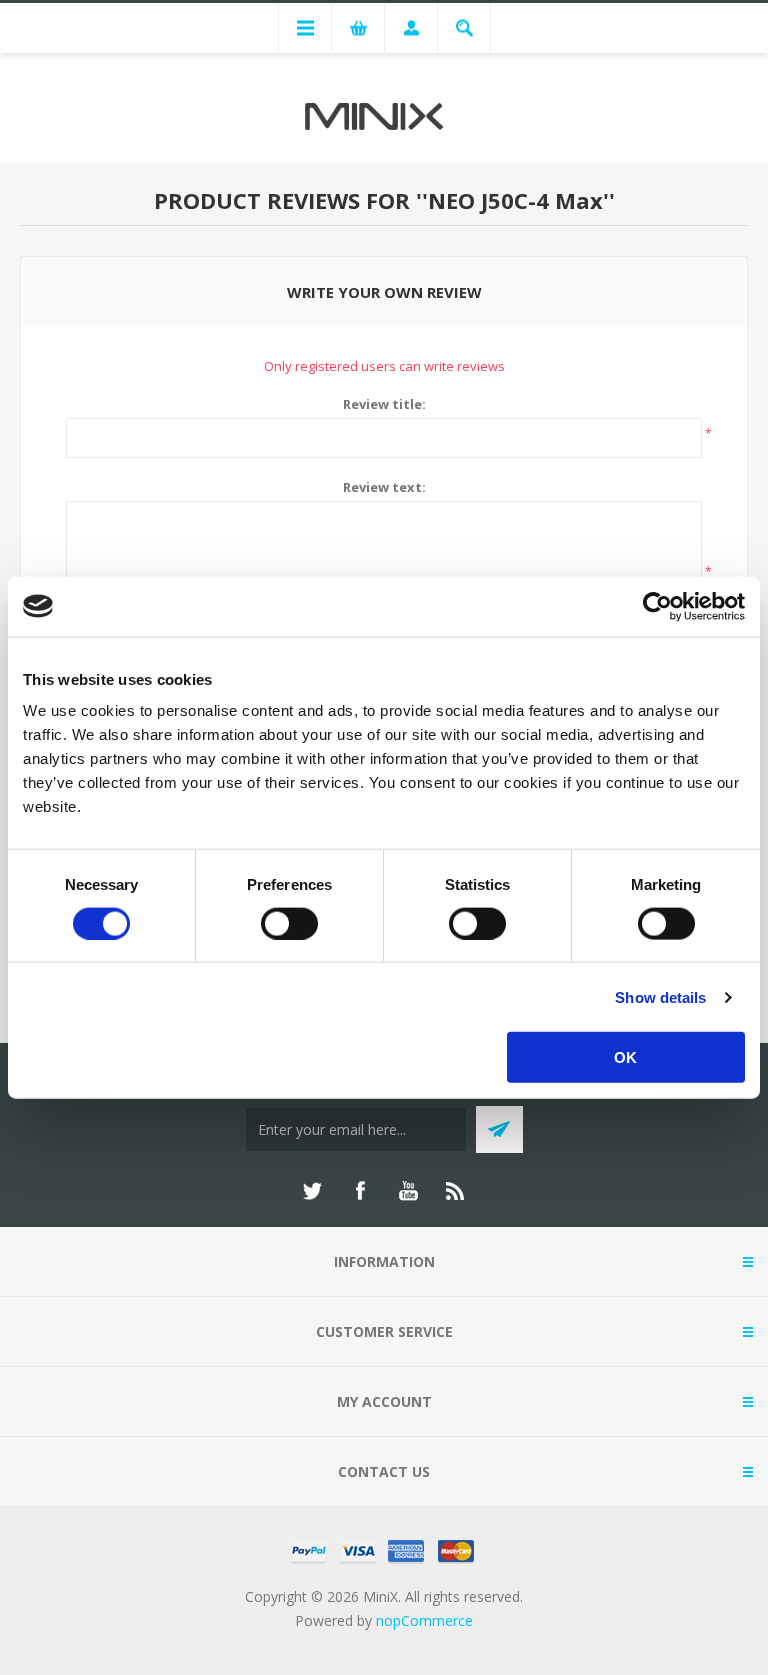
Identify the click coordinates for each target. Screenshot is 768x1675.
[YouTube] (408, 1191)
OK (625, 1057)
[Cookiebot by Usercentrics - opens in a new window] (657, 606)
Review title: (384, 404)
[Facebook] (360, 1191)
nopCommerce (424, 1620)
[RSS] (456, 1191)
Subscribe (499, 1129)
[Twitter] (312, 1191)
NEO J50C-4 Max (515, 200)
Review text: (384, 487)
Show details (660, 996)
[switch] (289, 923)
